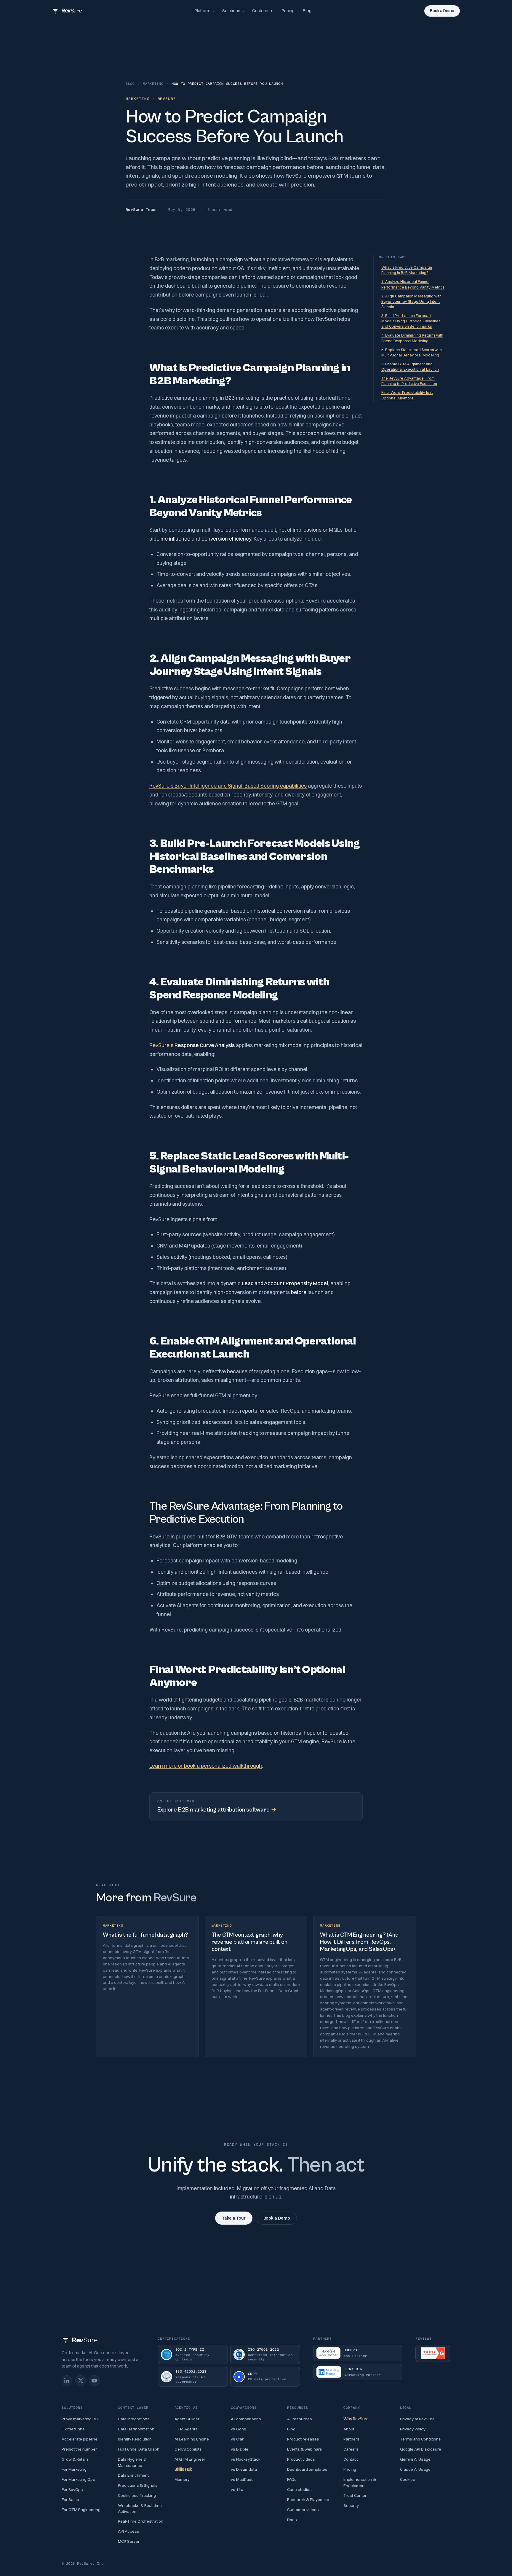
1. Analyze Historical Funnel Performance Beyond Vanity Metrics (413, 284)
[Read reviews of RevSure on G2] (433, 2353)
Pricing (288, 11)
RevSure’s (192, 1045)
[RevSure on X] (81, 2381)
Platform (203, 11)
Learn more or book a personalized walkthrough (206, 1766)
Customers (263, 11)
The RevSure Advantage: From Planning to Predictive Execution (409, 381)
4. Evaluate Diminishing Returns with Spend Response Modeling (412, 338)
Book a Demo (442, 11)
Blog (307, 11)
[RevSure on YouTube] (94, 2381)
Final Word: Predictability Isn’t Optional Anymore (407, 395)
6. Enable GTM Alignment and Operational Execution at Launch (410, 367)
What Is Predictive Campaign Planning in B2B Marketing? (407, 270)
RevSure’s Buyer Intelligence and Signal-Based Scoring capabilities (228, 786)
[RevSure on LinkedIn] (67, 2381)
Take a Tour (234, 2218)
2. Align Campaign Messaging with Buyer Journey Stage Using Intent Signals (411, 301)
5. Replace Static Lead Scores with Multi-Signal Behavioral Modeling (412, 352)
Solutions (231, 11)
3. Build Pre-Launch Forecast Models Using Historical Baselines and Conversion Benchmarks (411, 321)
